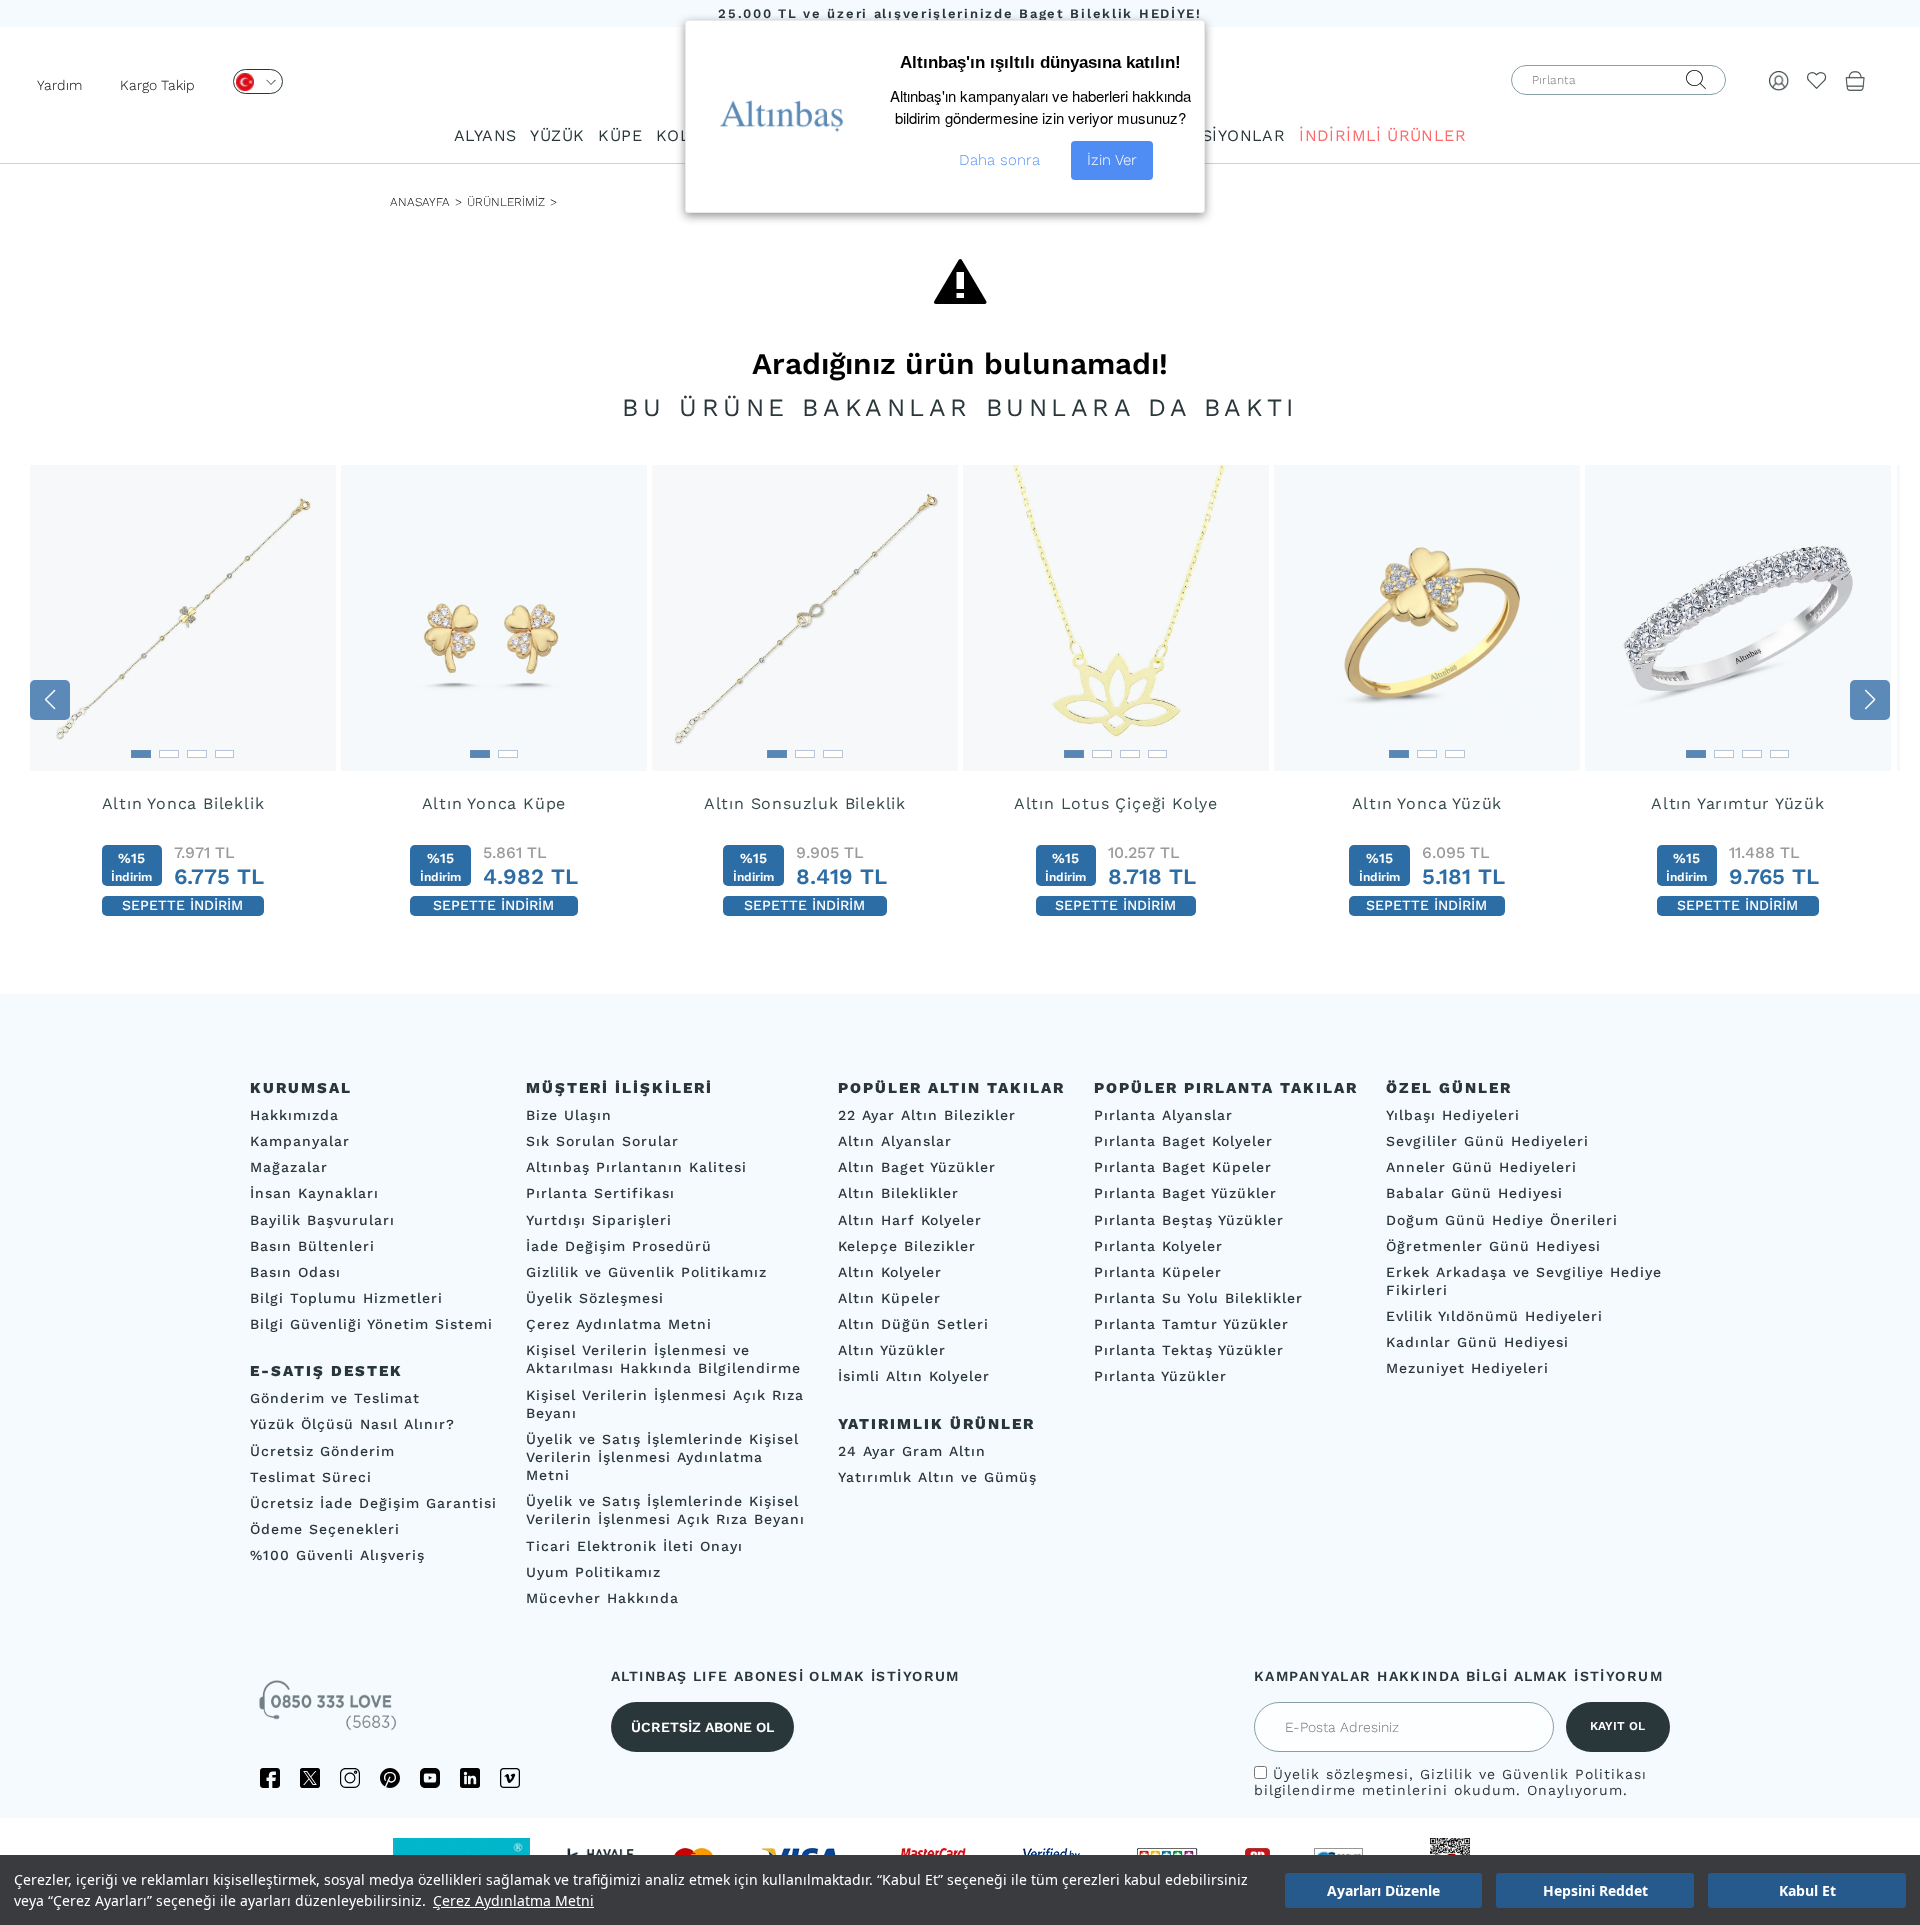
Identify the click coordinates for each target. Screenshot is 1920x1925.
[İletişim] (330, 1712)
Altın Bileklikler (898, 1194)
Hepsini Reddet (1595, 1890)
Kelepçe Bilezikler (907, 1246)
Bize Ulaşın (569, 1115)
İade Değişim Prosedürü (619, 1246)
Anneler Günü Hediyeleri (1481, 1168)
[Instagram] (350, 1778)
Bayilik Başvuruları (322, 1220)
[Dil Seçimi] (258, 81)
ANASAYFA (420, 202)
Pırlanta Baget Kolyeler (1183, 1142)
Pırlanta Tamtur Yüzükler (1191, 1324)
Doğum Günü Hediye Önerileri (1502, 1220)
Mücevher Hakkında (602, 1598)
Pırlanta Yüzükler (1160, 1377)
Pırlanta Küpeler (1158, 1272)
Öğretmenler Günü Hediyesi (1493, 1246)
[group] (183, 699)
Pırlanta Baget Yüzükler (1185, 1194)
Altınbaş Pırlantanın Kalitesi (636, 1168)
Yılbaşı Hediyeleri (1453, 1115)
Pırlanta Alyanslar (1163, 1115)
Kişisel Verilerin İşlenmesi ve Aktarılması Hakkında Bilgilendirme (663, 1360)
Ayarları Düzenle (1383, 1890)
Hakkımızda (294, 1115)
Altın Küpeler (889, 1298)
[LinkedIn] (470, 1778)
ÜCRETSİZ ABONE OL (702, 1727)
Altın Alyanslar (895, 1142)
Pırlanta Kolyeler (1158, 1246)
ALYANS (485, 135)
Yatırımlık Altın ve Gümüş (937, 1477)
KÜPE (620, 135)
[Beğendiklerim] (1817, 80)
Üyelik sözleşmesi (1341, 1774)
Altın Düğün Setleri (913, 1324)
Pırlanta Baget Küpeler (1183, 1168)
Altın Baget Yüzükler (917, 1168)
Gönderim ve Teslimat (335, 1399)
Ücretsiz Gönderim (322, 1451)
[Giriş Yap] (1779, 80)
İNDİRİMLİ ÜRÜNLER (1382, 135)
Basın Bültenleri (312, 1246)
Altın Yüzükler (892, 1351)
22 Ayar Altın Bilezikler (927, 1115)
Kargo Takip (157, 85)
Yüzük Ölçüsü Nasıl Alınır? (352, 1425)
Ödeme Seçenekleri (325, 1529)
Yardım (59, 85)
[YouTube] (430, 1778)
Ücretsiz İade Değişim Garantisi (373, 1503)
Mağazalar (289, 1168)
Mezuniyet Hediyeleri (1467, 1369)
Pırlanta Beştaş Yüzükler (1189, 1220)
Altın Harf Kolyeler (910, 1220)
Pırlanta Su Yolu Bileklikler (1198, 1298)
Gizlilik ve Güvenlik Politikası (1533, 1774)
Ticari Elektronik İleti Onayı (634, 1546)
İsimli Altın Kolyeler (914, 1377)
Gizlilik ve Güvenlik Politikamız (646, 1272)
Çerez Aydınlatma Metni (513, 1900)
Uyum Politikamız (593, 1572)
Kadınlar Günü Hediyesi (1477, 1343)
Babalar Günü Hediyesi (1474, 1194)
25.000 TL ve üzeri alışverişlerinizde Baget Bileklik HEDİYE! (960, 13)
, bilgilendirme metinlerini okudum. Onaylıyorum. (1450, 1782)
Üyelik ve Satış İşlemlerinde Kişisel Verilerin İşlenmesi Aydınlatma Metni (662, 1457)
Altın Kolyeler (890, 1272)
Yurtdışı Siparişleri (599, 1220)
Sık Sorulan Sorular (602, 1142)
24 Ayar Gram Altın (912, 1451)
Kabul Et (1807, 1890)
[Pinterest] (390, 1778)
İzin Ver (1112, 160)
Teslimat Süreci (311, 1477)
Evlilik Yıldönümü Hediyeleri (1494, 1316)
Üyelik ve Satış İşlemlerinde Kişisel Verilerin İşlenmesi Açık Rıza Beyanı (665, 1511)
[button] (50, 700)
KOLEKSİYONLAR (1215, 135)
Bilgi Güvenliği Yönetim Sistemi (371, 1324)
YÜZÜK (557, 135)
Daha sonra (999, 160)
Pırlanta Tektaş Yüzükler (1189, 1351)
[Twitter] (310, 1778)
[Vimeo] (510, 1778)
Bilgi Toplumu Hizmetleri (346, 1298)
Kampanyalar (300, 1142)
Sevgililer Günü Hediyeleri (1487, 1142)
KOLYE (682, 135)
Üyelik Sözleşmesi (595, 1298)
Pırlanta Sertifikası (600, 1194)
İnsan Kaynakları (314, 1194)
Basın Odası (295, 1272)
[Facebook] (270, 1778)
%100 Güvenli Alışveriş (337, 1555)
